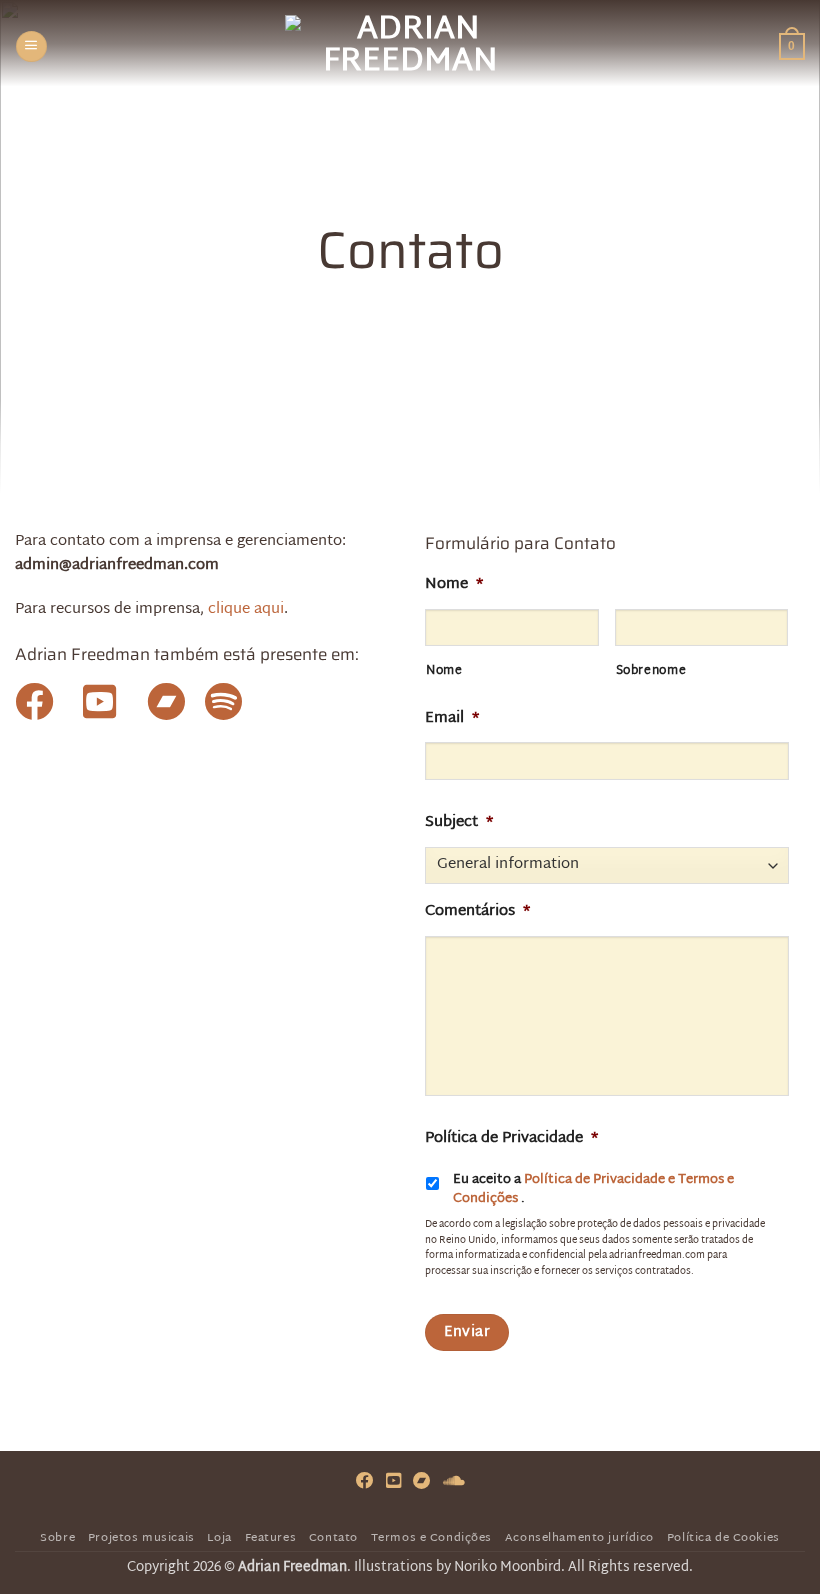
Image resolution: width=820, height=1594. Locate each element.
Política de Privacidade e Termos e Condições (593, 1190)
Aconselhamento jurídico (579, 1538)
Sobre (57, 1538)
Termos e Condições (431, 1538)
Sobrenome (651, 672)
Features (271, 1538)
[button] (31, 46)
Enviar (467, 1332)
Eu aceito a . (593, 1190)
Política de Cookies (723, 1538)
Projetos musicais (141, 1538)
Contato (333, 1538)
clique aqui (246, 609)
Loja (219, 1538)
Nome (444, 672)
